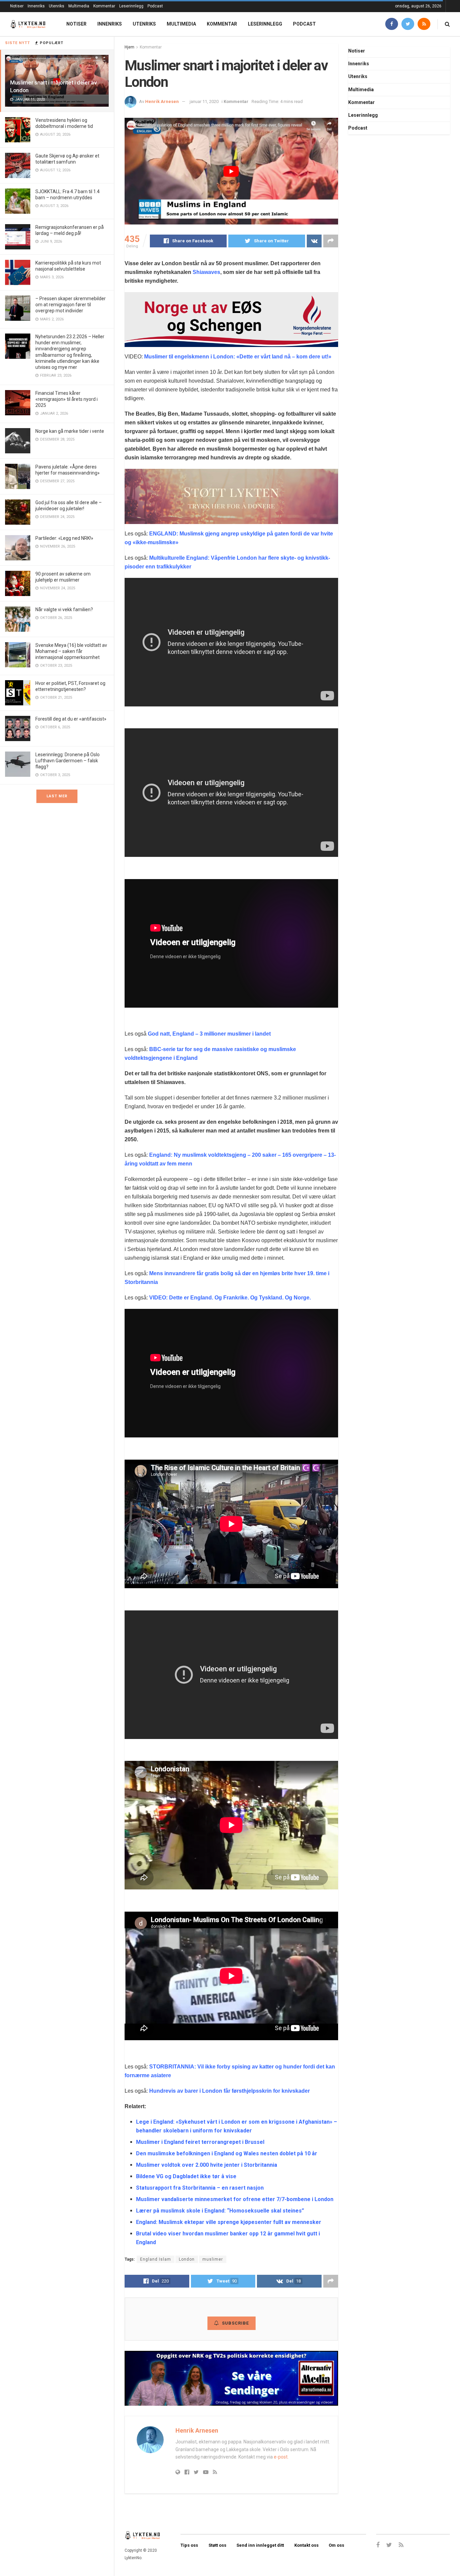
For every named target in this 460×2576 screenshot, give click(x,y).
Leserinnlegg (131, 6)
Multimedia (79, 6)
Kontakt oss (306, 2545)
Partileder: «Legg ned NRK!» (64, 538)
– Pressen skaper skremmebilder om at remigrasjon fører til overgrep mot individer (71, 305)
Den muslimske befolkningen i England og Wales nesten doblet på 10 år (227, 2153)
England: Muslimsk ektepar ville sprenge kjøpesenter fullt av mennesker (229, 2222)
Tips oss (189, 2545)
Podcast (155, 6)
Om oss (336, 2545)
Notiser (17, 6)
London (187, 2259)
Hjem (129, 47)
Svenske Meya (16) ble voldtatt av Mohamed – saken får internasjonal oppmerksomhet (71, 651)
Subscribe (235, 2323)
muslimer (213, 2259)
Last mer (57, 796)
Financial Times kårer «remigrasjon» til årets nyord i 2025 (67, 399)
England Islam (156, 2259)
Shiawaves (206, 272)
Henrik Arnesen (162, 101)
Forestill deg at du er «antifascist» (71, 719)
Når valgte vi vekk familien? (64, 610)
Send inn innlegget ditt (260, 2545)
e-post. (281, 2457)
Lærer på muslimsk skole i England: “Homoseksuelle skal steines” (220, 2211)
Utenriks (57, 6)
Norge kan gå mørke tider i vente (70, 431)
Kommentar (104, 6)
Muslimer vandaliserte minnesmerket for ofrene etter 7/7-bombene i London (235, 2199)
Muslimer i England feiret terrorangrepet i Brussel (200, 2142)
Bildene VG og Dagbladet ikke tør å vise (186, 2176)
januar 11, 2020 (204, 101)
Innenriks (36, 6)
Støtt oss (217, 2545)
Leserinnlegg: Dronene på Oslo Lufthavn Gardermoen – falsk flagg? (68, 761)
